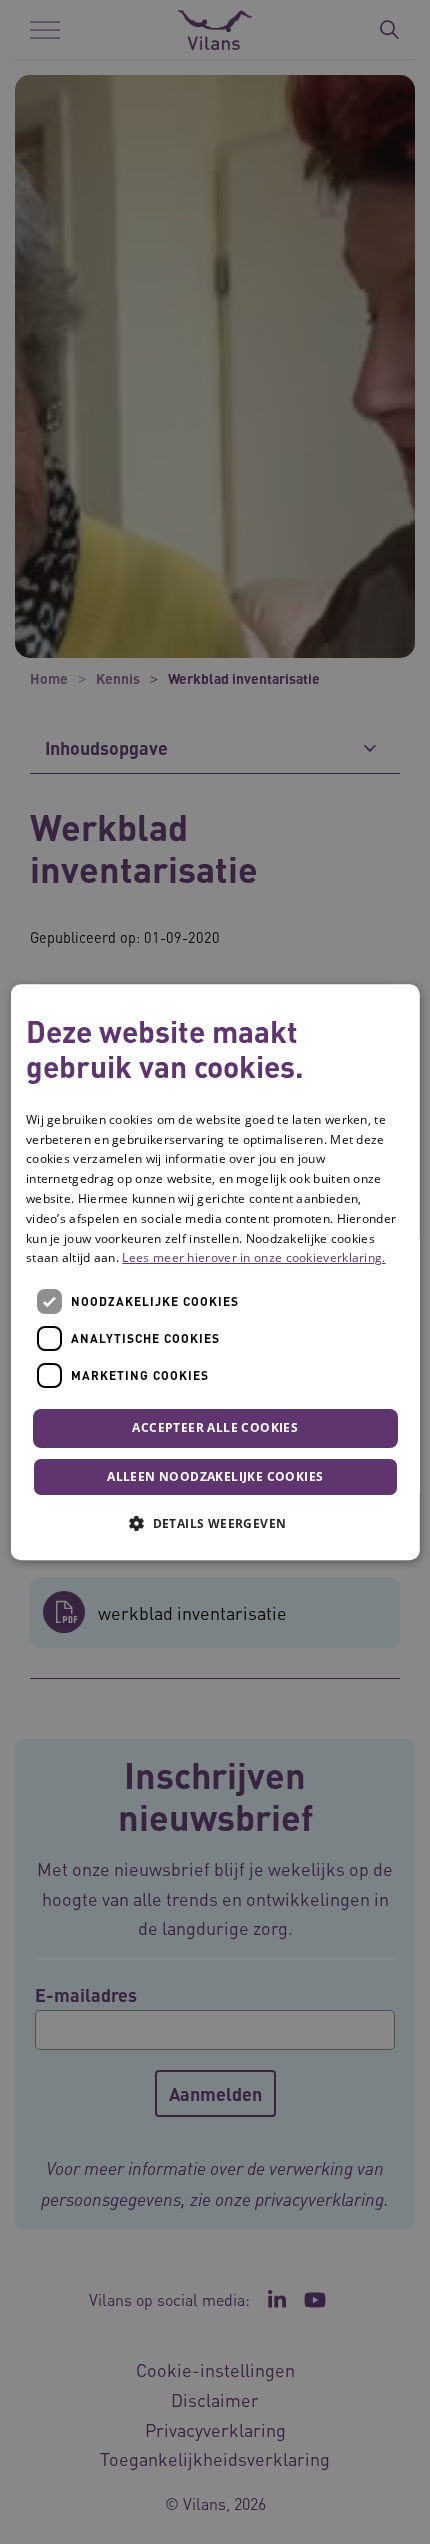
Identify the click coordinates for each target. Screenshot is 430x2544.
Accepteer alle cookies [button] (215, 1427)
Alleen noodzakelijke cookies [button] (215, 1476)
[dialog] (215, 1272)
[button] (215, 1523)
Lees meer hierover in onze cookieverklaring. (253, 1258)
